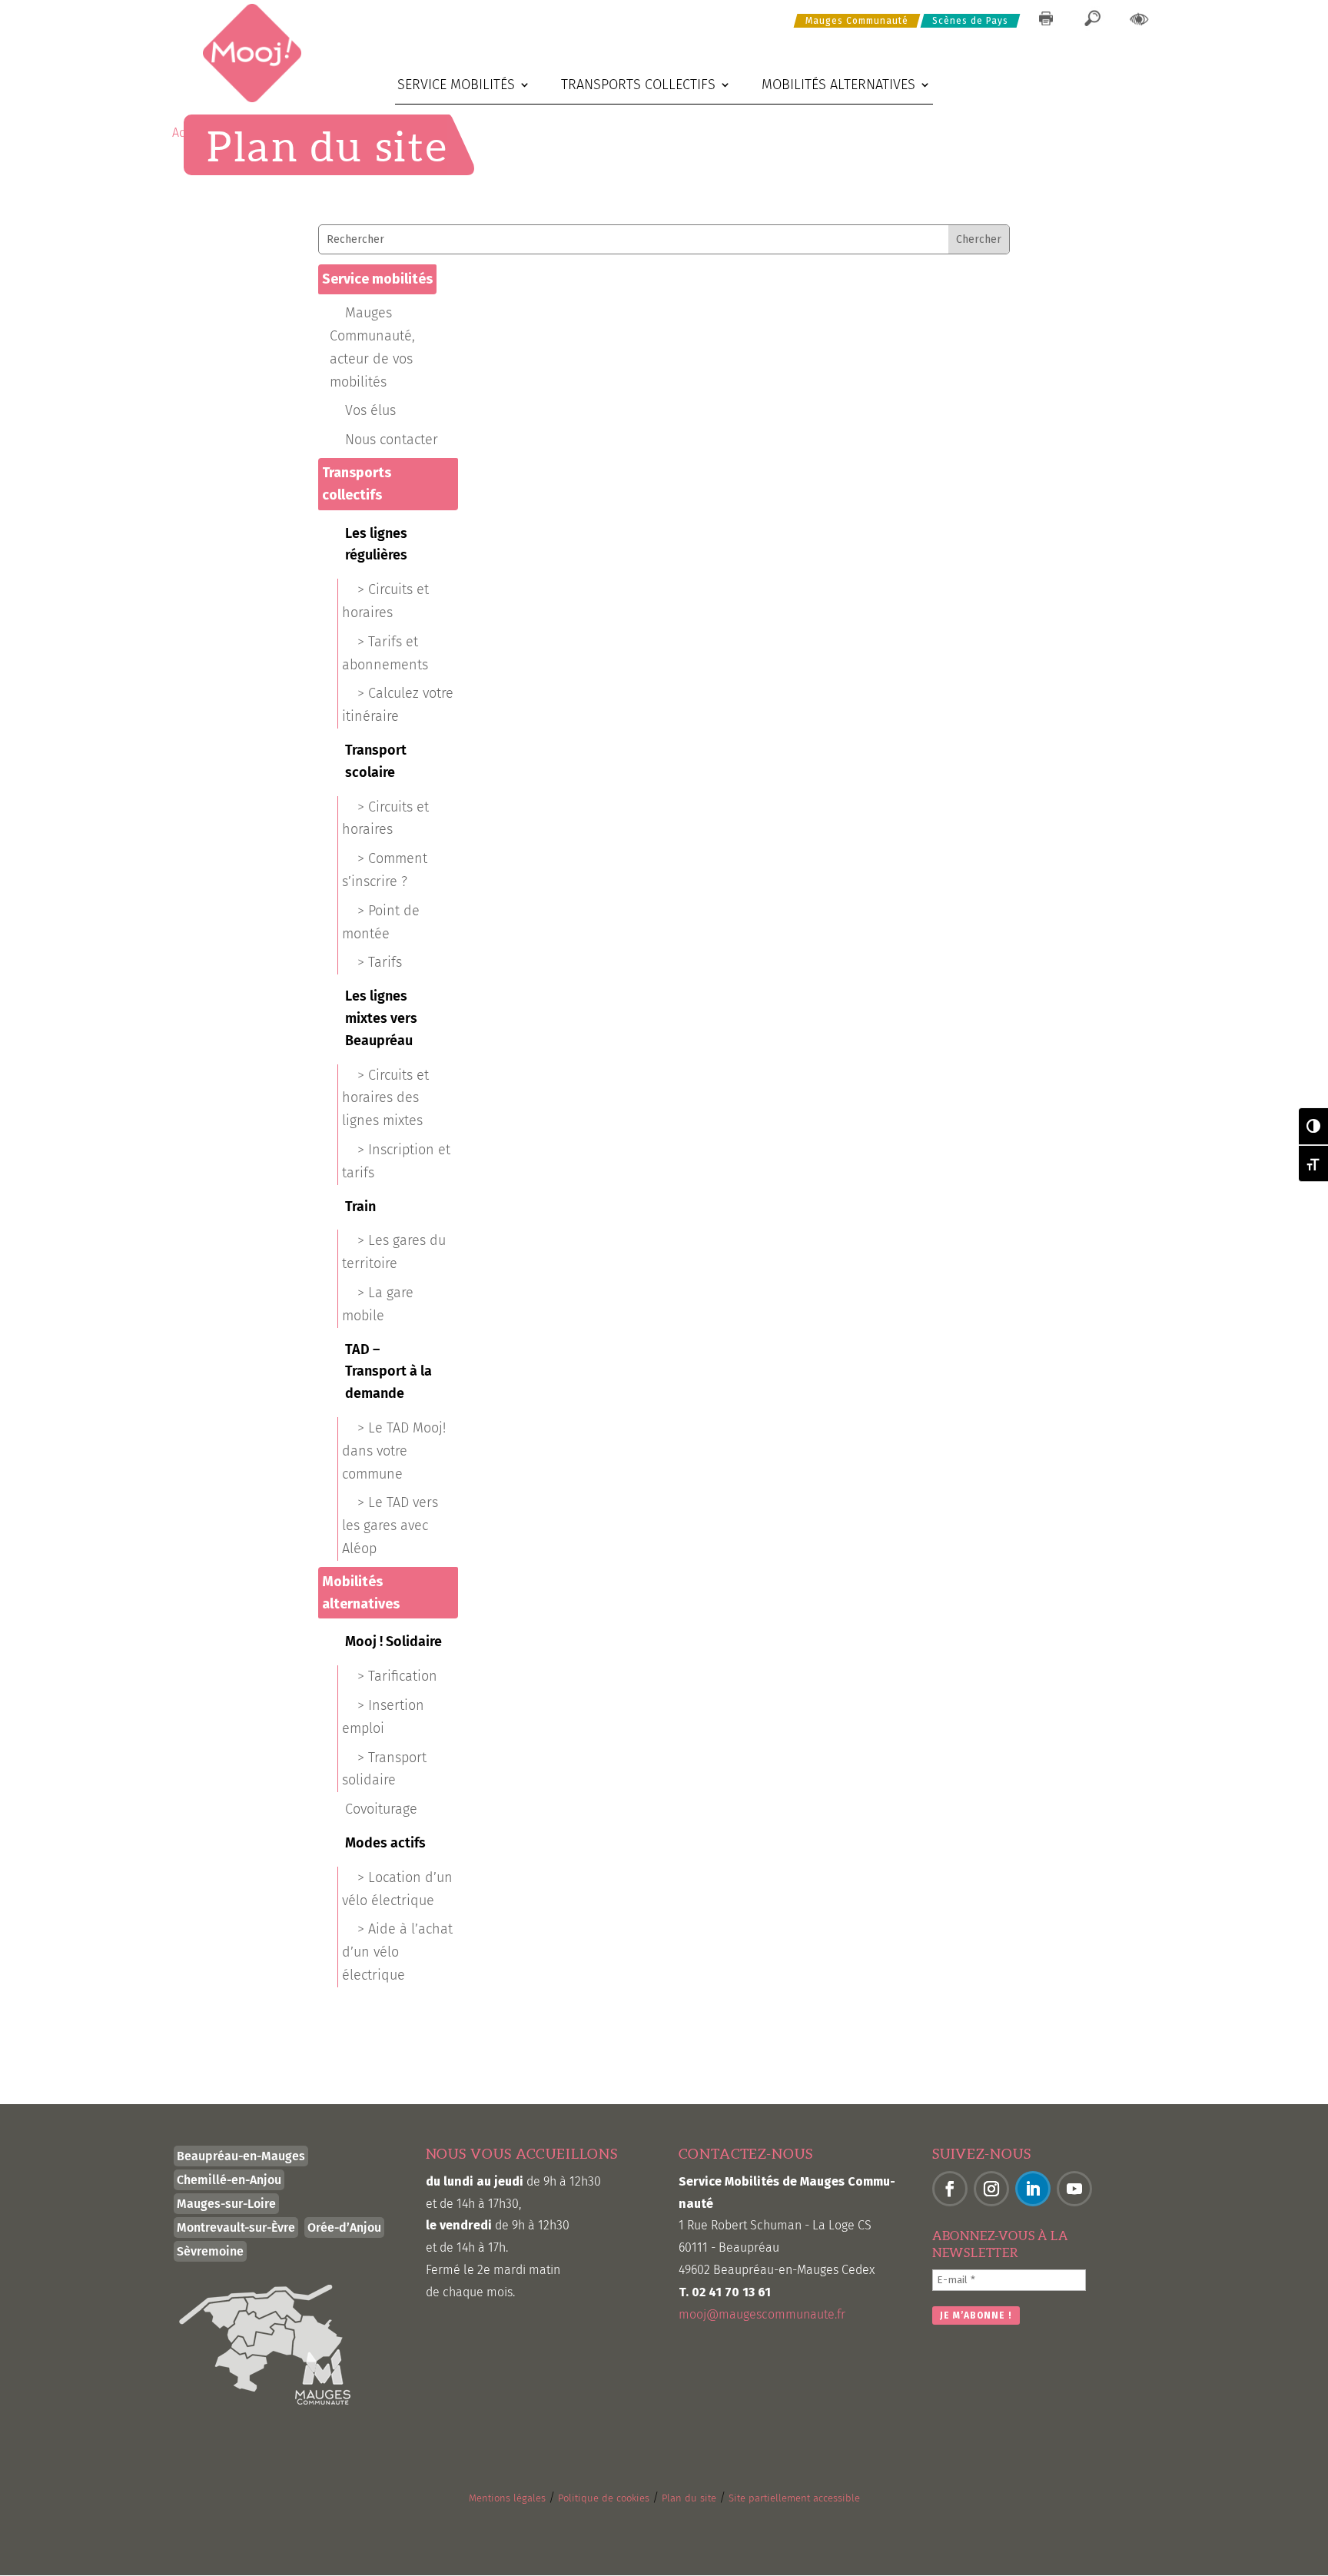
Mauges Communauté (857, 21)
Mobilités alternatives (838, 86)
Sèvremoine (210, 2251)
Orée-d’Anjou (344, 2227)
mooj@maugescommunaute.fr (762, 2314)
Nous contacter (392, 440)
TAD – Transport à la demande (388, 1372)
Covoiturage (381, 1809)
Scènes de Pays (970, 21)
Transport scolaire (376, 761)
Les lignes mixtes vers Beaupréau (381, 1018)
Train (360, 1207)
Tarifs (385, 962)
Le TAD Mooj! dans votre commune (394, 1451)
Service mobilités (456, 86)
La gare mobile (378, 1304)
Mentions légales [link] (507, 2498)
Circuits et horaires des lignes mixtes (385, 1098)
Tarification (403, 1676)
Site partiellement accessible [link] (794, 2498)
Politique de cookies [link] (604, 2498)
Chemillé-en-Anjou (229, 2180)
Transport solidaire (384, 1769)
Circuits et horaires (385, 601)
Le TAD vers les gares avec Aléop (390, 1525)
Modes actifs (385, 1843)
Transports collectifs (638, 86)
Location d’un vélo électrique (397, 1889)
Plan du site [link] (689, 2498)
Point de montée (381, 922)
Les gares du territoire (394, 1252)
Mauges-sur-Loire (226, 2204)
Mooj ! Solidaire (393, 1642)
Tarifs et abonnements (385, 653)
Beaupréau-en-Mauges (241, 2156)
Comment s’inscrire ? (385, 870)
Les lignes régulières (376, 544)
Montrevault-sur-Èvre (236, 2227)
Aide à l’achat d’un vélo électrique (397, 1952)
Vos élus (370, 410)
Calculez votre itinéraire (398, 705)
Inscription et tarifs (396, 1161)
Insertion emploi (383, 1717)
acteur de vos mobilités (372, 347)
